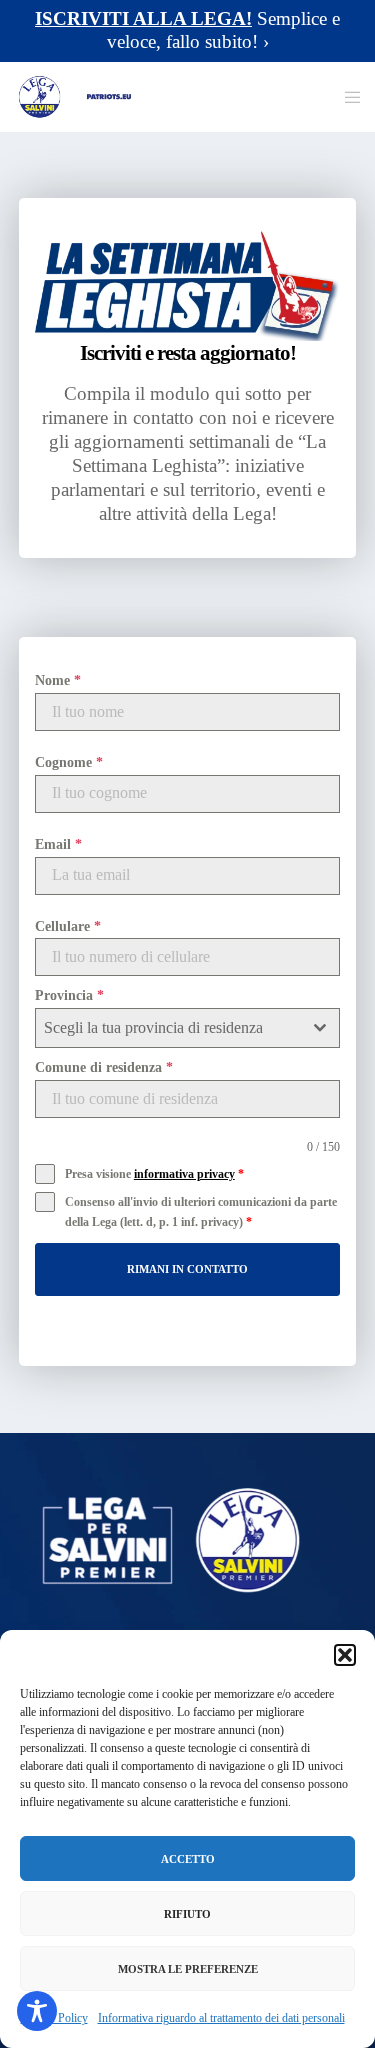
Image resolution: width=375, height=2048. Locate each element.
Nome (58, 680)
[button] (345, 1655)
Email (58, 844)
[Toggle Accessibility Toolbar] (37, 2011)
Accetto (188, 1859)
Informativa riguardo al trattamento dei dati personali (221, 2018)
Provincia (69, 995)
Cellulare (68, 926)
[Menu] (346, 97)
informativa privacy (184, 1174)
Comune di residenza (104, 1067)
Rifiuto (187, 1914)
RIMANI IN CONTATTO (187, 1269)
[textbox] (169, 1028)
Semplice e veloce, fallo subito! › (187, 30)
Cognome (69, 762)
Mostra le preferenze (188, 1969)
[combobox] (188, 1028)
